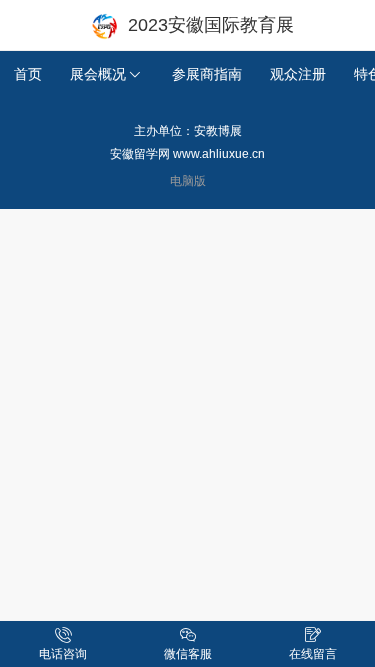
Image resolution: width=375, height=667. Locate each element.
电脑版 (188, 180)
